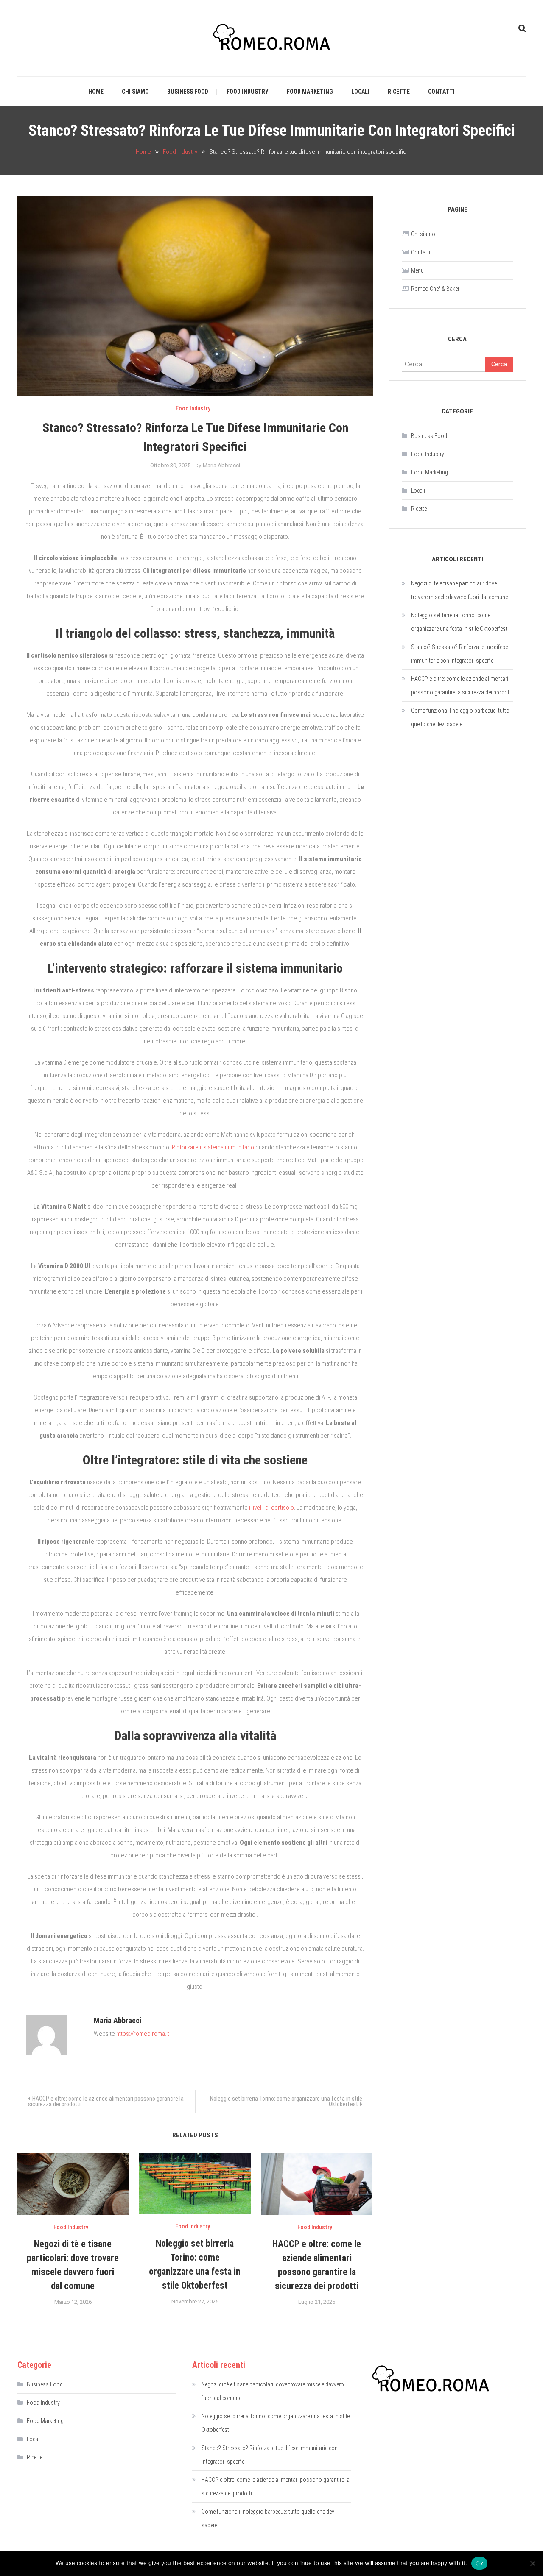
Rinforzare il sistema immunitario (213, 1147)
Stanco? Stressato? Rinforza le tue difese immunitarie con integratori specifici (459, 654)
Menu (417, 270)
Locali (360, 92)
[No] (532, 2563)
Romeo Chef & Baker (435, 289)
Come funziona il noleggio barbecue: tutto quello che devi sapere (460, 717)
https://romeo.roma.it (143, 2034)
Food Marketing (310, 92)
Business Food (188, 92)
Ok (479, 2563)
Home (96, 92)
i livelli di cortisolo (271, 1508)
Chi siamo (135, 92)
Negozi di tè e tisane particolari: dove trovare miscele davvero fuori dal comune (459, 590)
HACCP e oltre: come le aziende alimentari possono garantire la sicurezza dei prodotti (106, 2101)
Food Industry (248, 92)
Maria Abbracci (221, 465)
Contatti (441, 92)
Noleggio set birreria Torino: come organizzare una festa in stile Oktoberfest (286, 2101)
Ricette (399, 92)
